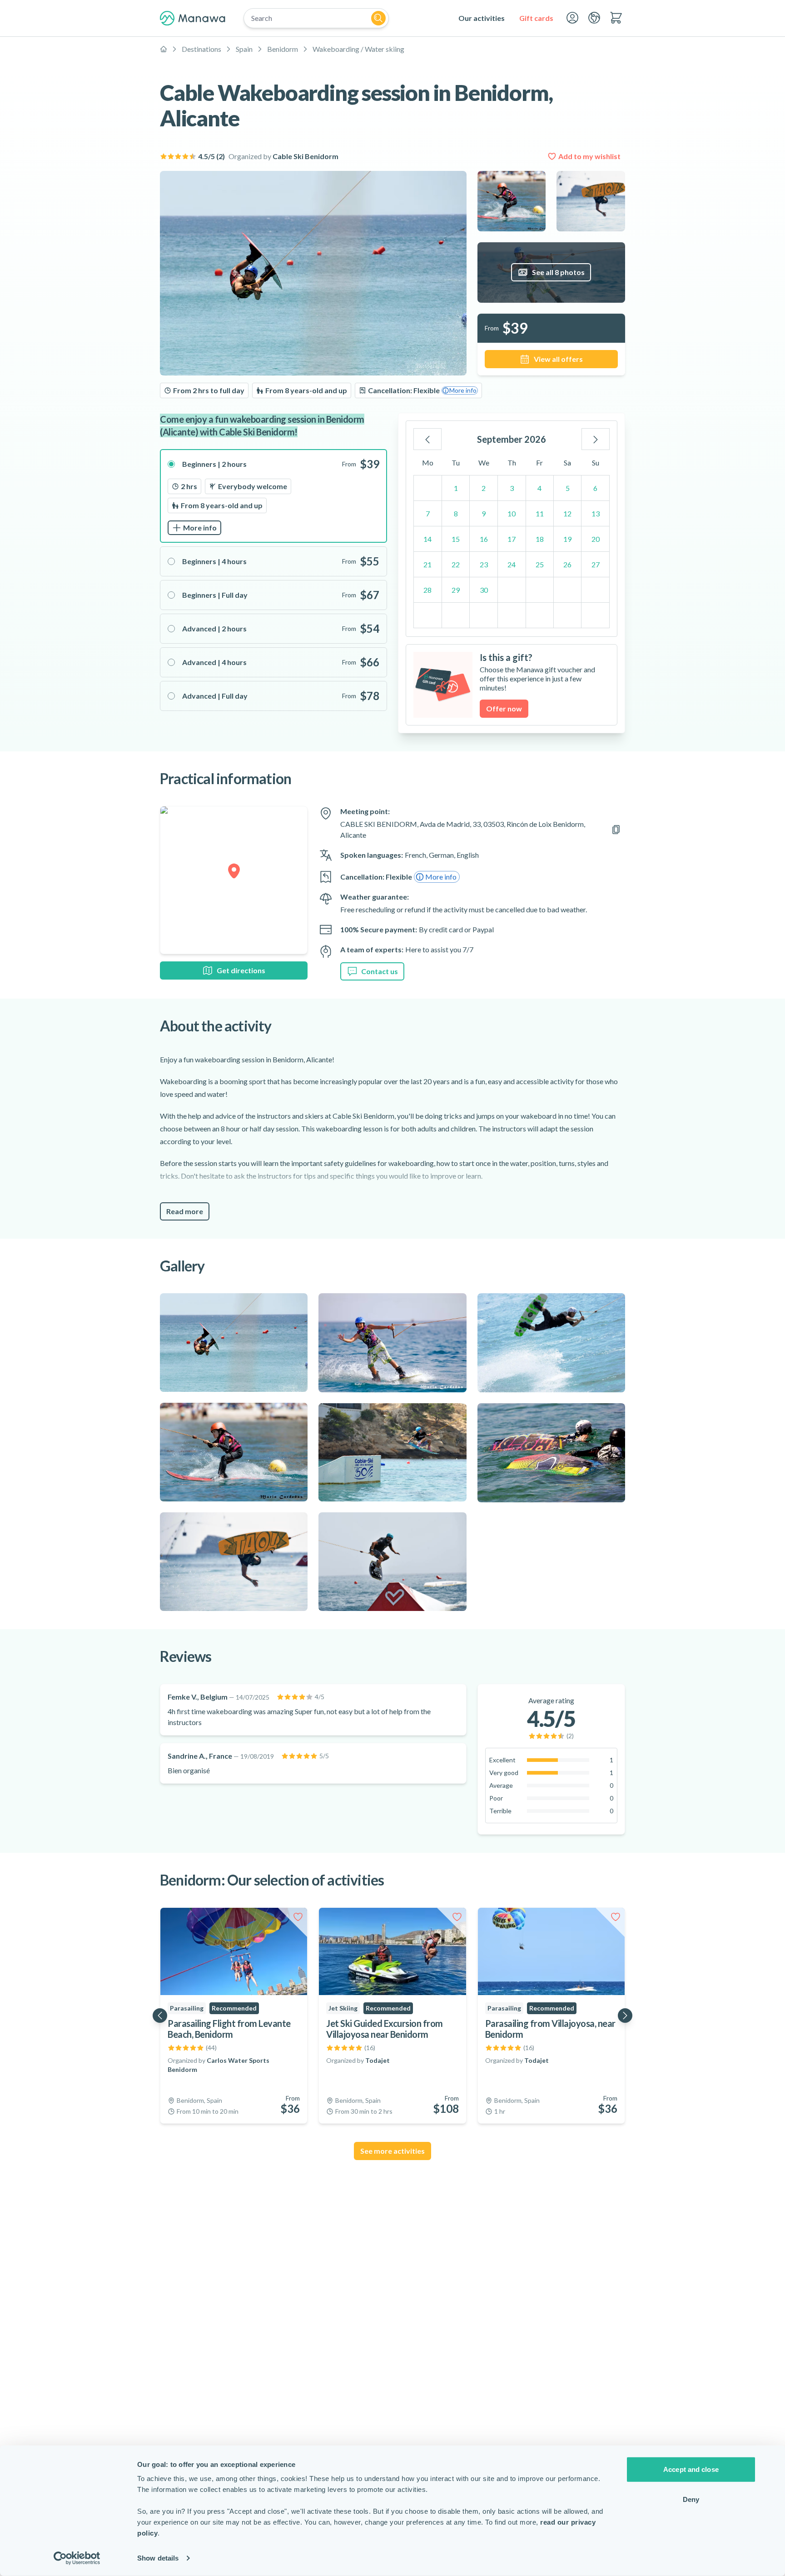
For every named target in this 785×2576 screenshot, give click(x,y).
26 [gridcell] (567, 564)
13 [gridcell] (596, 513)
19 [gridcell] (567, 539)
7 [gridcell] (428, 513)
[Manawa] (193, 18)
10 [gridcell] (512, 513)
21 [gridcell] (427, 564)
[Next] (596, 439)
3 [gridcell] (512, 488)
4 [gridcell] (539, 488)
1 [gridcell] (456, 488)
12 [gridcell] (567, 513)
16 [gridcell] (484, 539)
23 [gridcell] (484, 564)
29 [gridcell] (456, 590)
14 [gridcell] (427, 539)
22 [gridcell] (456, 564)
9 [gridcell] (484, 513)
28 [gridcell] (427, 590)
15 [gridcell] (456, 539)
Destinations (201, 49)
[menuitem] (482, 18)
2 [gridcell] (484, 488)
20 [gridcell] (596, 539)
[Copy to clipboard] (616, 830)
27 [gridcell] (596, 564)
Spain (244, 49)
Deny (691, 2499)
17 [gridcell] (512, 539)
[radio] (273, 496)
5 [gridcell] (568, 488)
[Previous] (427, 439)
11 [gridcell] (540, 513)
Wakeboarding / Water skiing (358, 49)
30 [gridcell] (484, 590)
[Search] (378, 18)
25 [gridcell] (540, 564)
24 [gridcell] (512, 564)
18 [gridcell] (540, 539)
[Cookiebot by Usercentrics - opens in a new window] (77, 2558)
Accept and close (691, 2469)
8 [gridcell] (456, 513)
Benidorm (283, 49)
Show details (158, 2558)
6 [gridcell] (595, 488)
